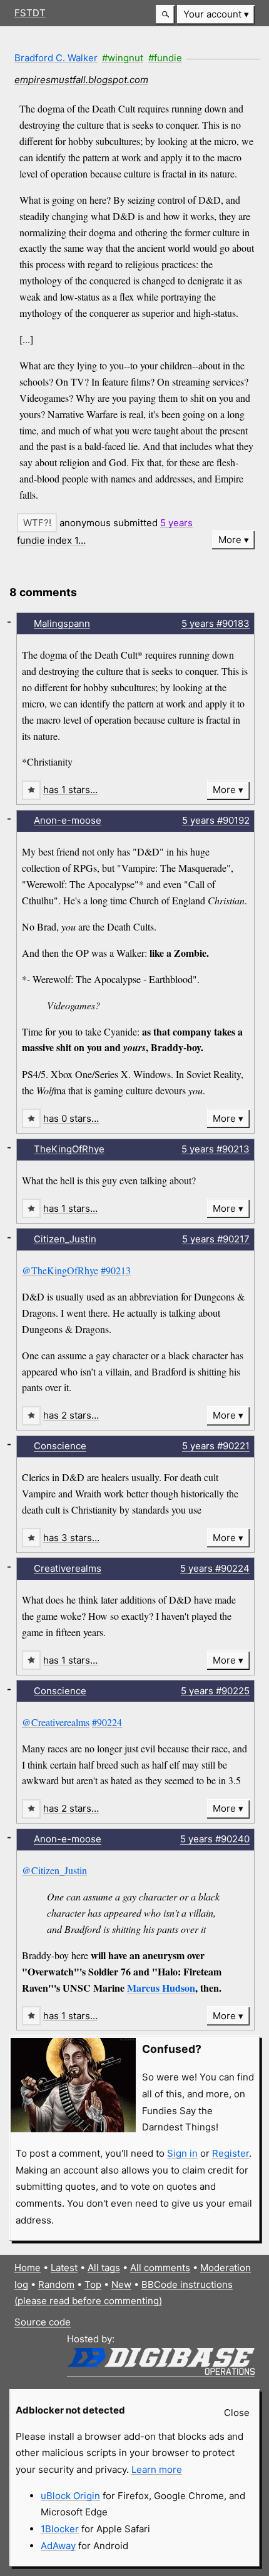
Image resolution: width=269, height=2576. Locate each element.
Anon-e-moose (68, 820)
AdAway (58, 2546)
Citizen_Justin (65, 1239)
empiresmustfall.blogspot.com (81, 80)
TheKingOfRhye (69, 1149)
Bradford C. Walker (56, 58)
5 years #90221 (216, 1446)
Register (231, 2153)
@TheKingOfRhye (60, 1270)
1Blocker (60, 2529)
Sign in (182, 2153)
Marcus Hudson (161, 1988)
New (121, 2284)
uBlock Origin (70, 2496)
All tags (104, 2268)
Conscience (60, 1446)
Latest (64, 2268)
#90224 (107, 1722)
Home (28, 2268)
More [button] (230, 540)
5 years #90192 (216, 820)
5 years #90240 (215, 1839)
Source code (43, 2322)
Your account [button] (212, 14)
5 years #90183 (216, 623)
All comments (160, 2268)
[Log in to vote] (37, 523)
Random (56, 2284)
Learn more (157, 2469)
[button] (165, 15)
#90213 (116, 1270)
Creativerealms (68, 1568)
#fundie (165, 58)
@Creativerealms (56, 1722)
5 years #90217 (216, 1239)
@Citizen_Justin (54, 1870)
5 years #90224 (215, 1568)
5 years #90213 (216, 1149)
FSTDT (30, 13)
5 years (176, 523)
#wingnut (123, 58)
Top (93, 2284)
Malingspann (62, 623)
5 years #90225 (215, 1691)
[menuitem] (216, 15)
